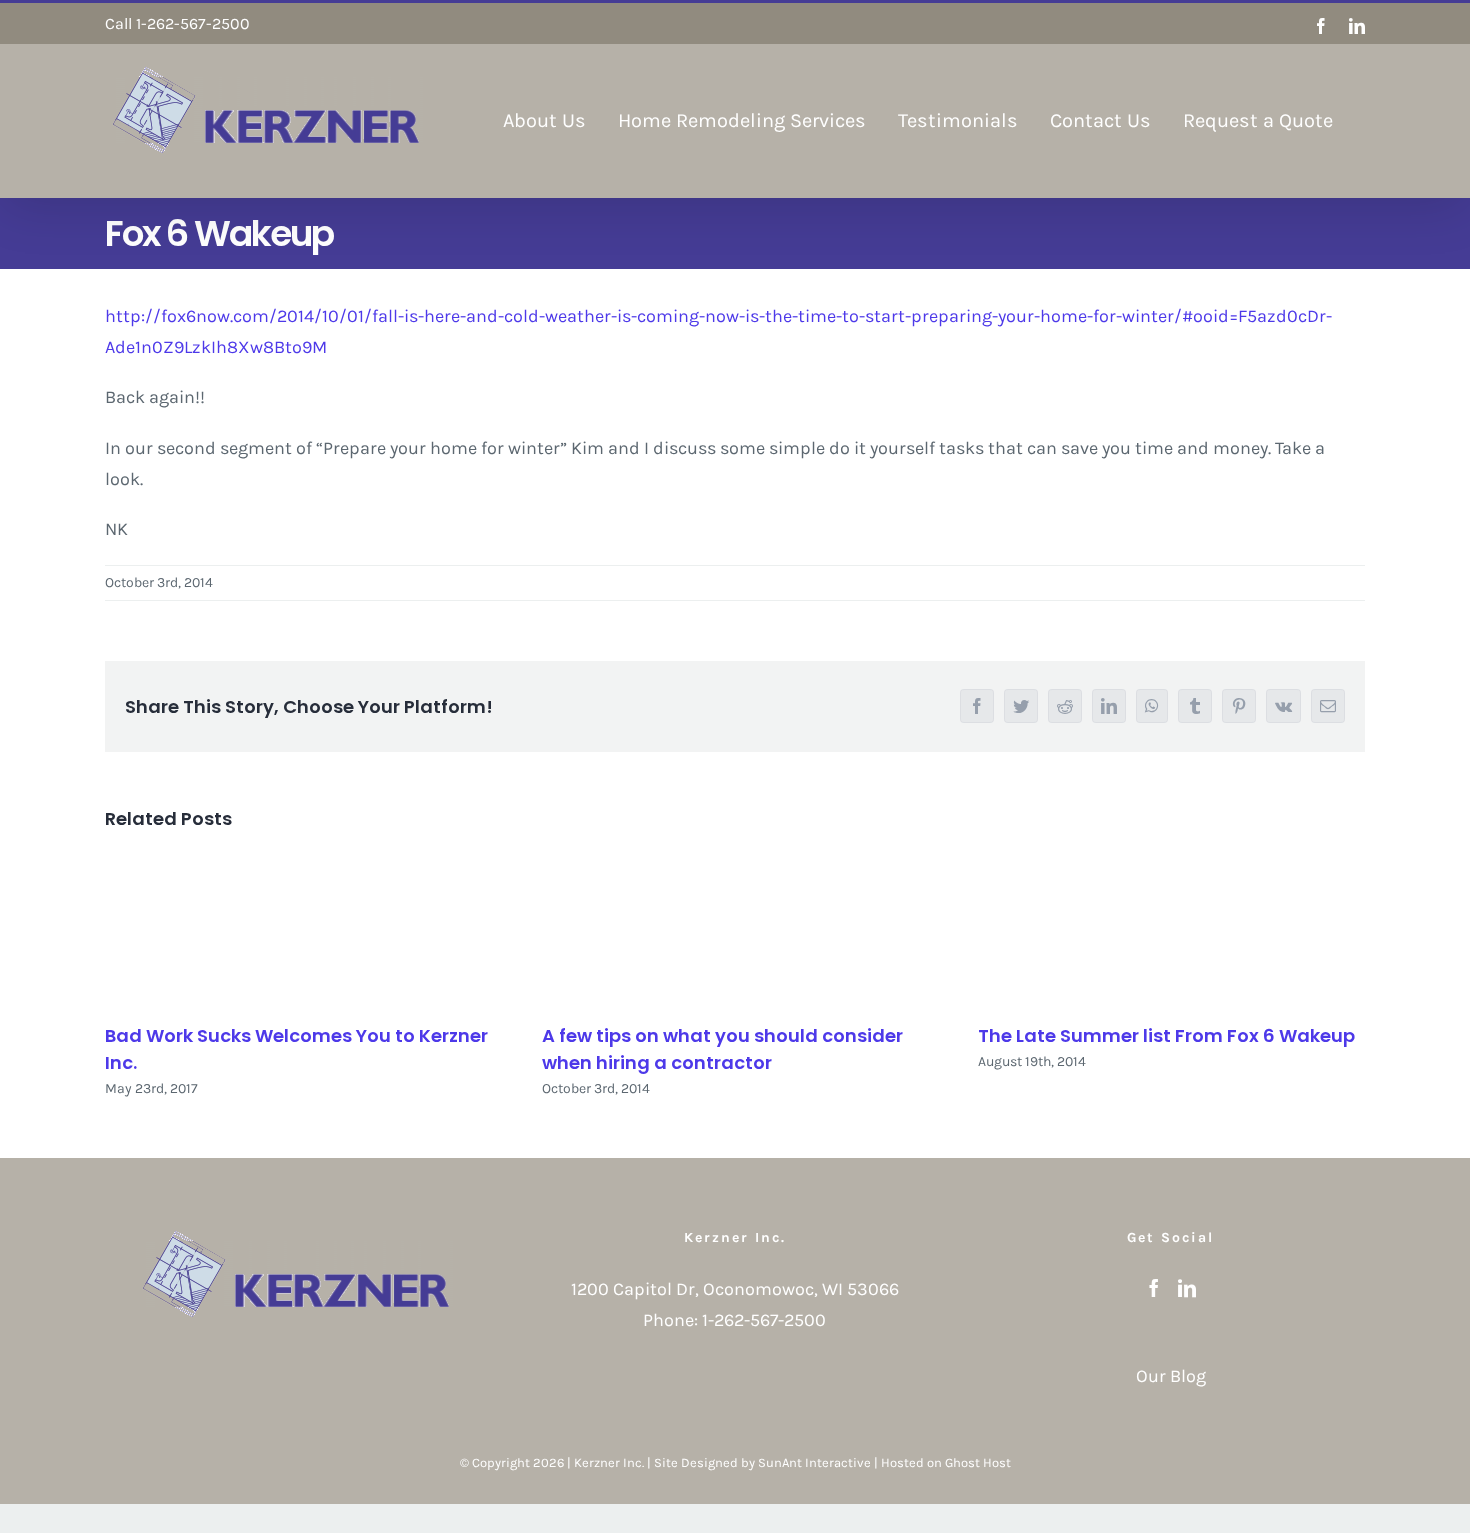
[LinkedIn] (1187, 1288)
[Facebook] (1154, 1288)
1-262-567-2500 (764, 1320)
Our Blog (1171, 1376)
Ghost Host (978, 1462)
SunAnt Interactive (814, 1462)
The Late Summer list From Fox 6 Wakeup (1166, 1035)
